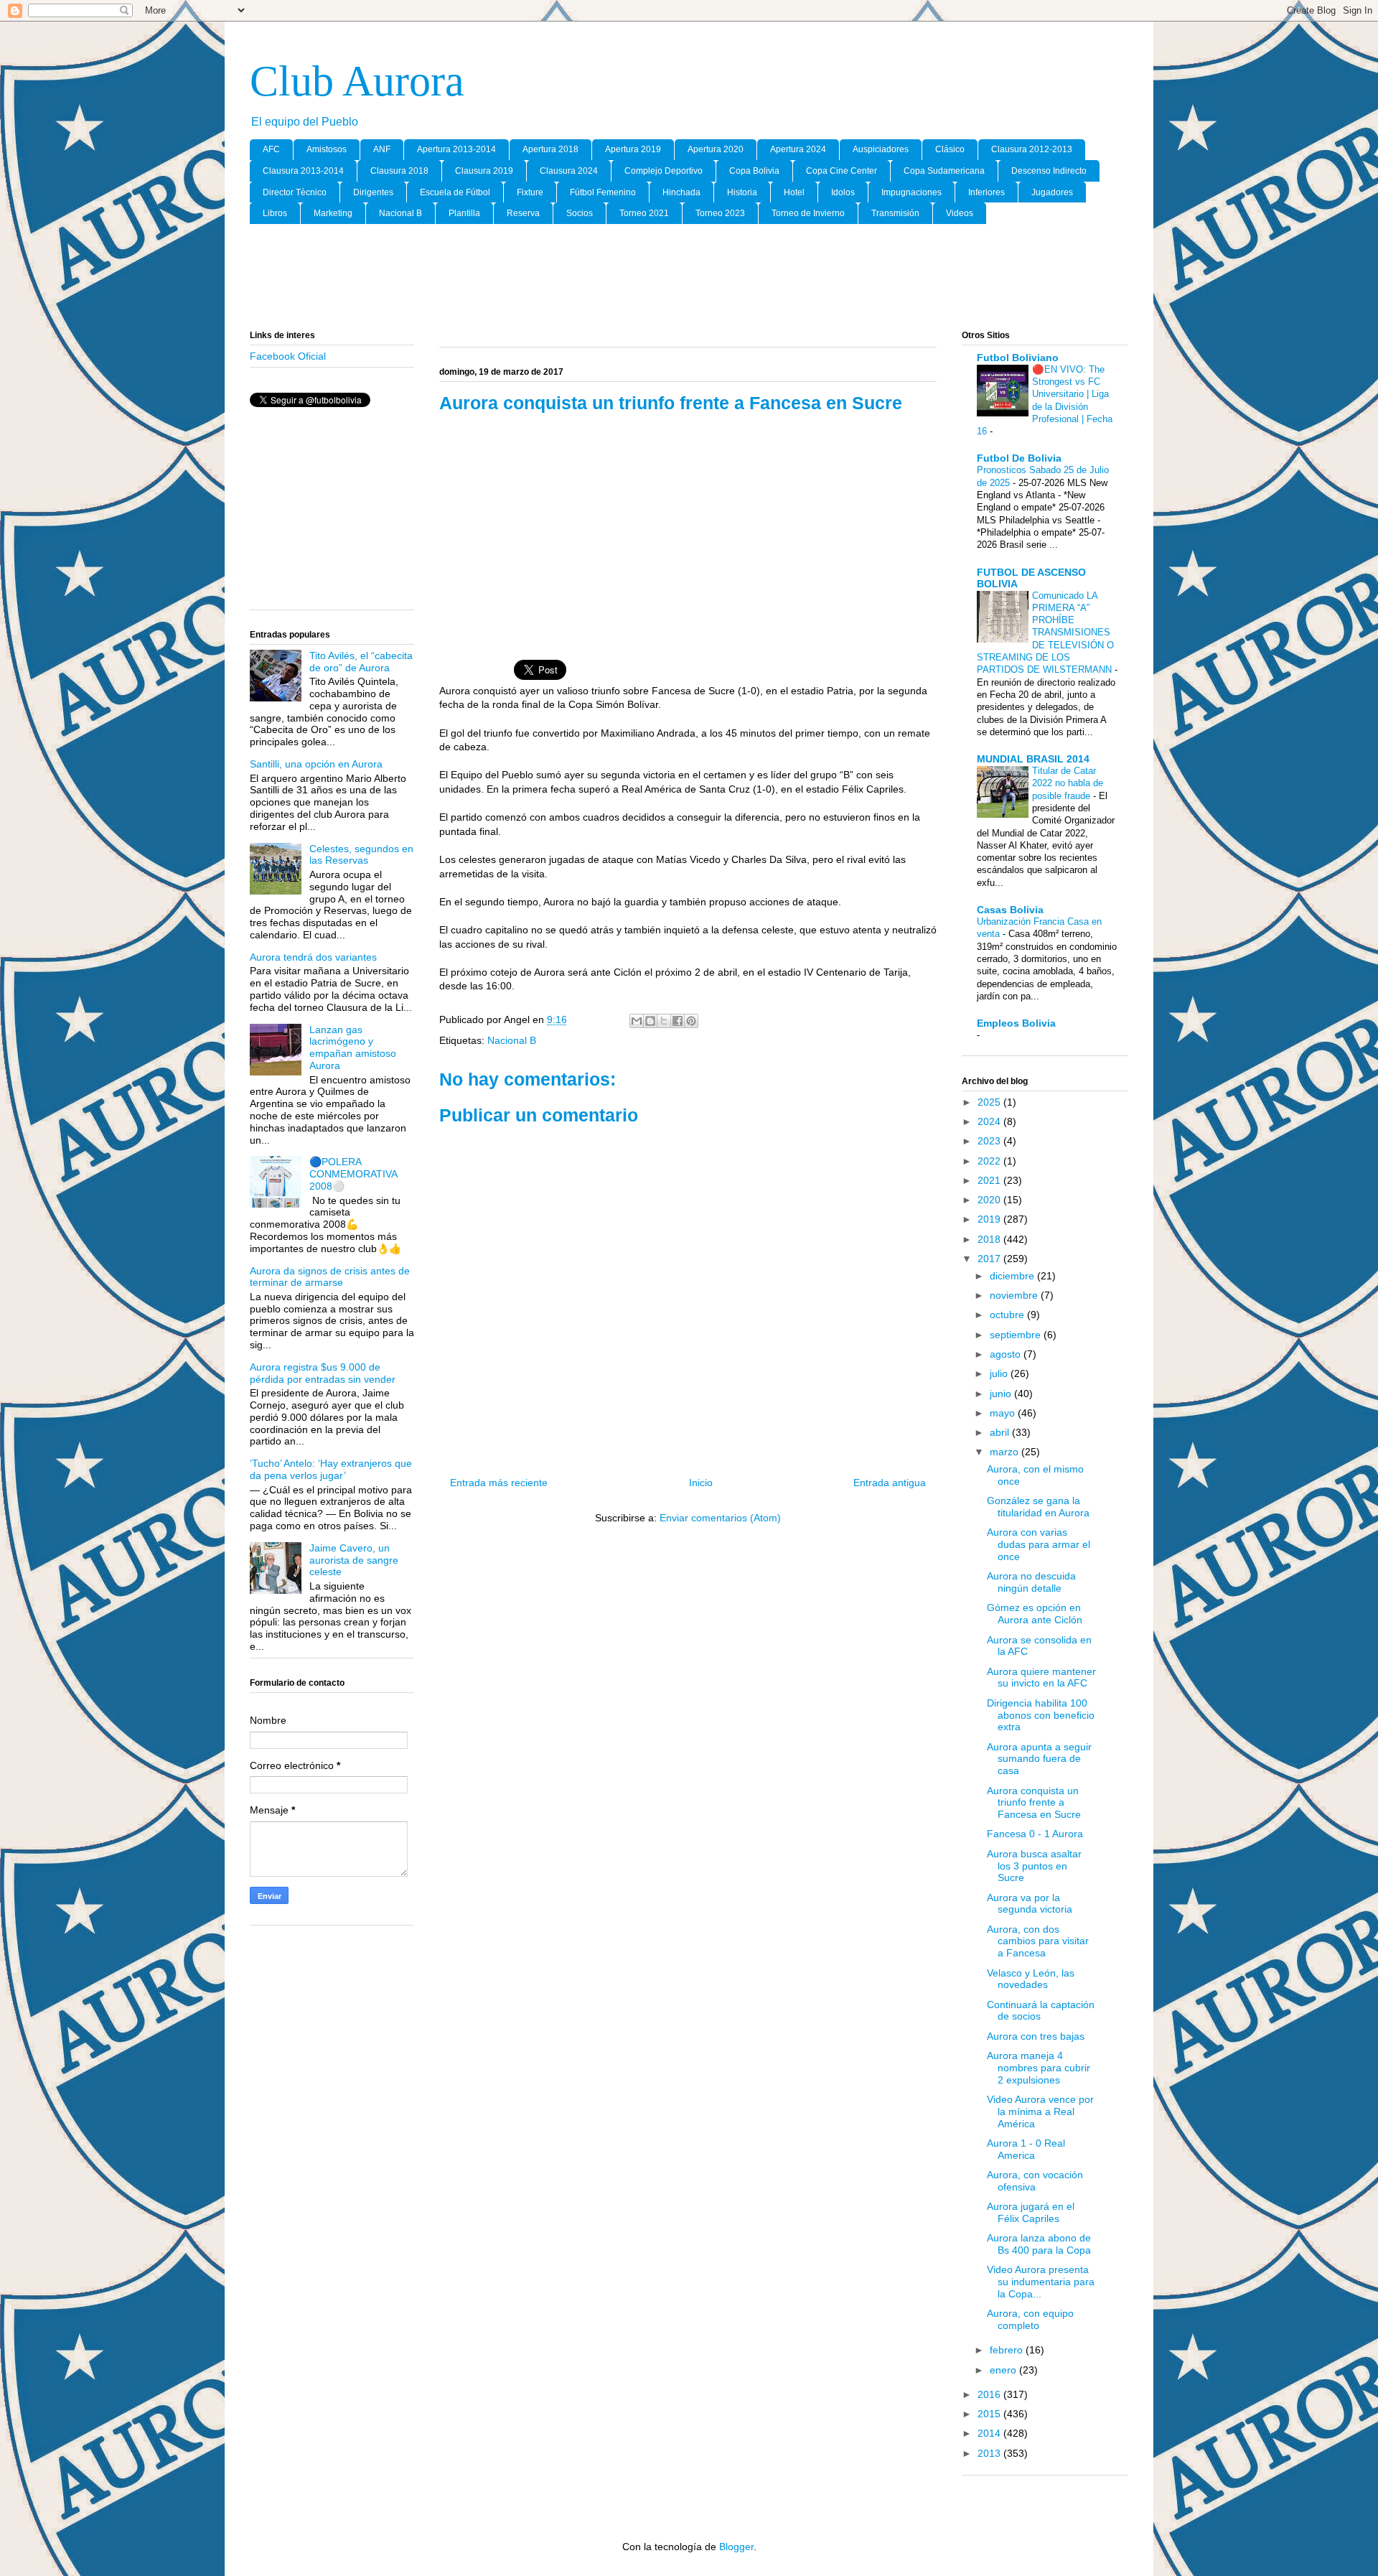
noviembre (1015, 1295)
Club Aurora (357, 81)
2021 (990, 1180)
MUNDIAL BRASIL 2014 (1033, 759)
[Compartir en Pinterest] (691, 1021)
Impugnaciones (911, 192)
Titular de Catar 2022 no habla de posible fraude (1068, 783)
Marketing (333, 213)
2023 (990, 1141)
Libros (275, 213)
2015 (990, 2414)
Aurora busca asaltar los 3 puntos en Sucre (1034, 1866)
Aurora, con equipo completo (1030, 2319)
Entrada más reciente (499, 1483)
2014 (990, 2433)
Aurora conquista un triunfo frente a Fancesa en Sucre (1034, 1803)
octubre (1008, 1315)
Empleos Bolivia (1016, 1023)
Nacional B (400, 213)
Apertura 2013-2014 (456, 149)
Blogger (736, 2547)
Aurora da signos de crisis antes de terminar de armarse (330, 1277)
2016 (990, 2394)
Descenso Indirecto (1049, 171)
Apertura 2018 (550, 149)
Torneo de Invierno (808, 213)
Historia (742, 192)
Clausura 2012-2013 (1032, 149)
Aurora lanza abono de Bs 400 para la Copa (1039, 2244)
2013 (990, 2453)
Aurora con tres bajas (1036, 2036)
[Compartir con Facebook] (678, 1021)
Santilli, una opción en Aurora (316, 764)
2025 (990, 1102)
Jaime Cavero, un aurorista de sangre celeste (354, 1560)
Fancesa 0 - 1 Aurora (1035, 1834)
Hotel (794, 192)
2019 (990, 1219)
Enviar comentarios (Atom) (720, 1518)
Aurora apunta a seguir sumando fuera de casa (1039, 1759)
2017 (990, 1259)
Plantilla (464, 213)
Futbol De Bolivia (1019, 458)
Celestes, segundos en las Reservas (361, 855)
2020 (990, 1200)
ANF (382, 149)
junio (1002, 1394)
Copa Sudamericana (944, 171)
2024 (990, 1121)
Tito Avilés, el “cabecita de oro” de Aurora (361, 662)
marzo (1006, 1452)
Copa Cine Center (842, 171)
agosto (1007, 1354)
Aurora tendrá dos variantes (313, 957)
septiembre (1017, 1335)
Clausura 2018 (399, 171)
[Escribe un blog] (650, 1021)
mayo (1004, 1413)
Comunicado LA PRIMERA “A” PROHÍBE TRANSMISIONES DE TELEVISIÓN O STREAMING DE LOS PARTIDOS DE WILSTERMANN (1046, 633)
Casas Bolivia (1010, 910)
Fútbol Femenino (603, 192)
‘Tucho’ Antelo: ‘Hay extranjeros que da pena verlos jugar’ (331, 1469)
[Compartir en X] (664, 1021)
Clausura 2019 (484, 171)
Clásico (950, 149)
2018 (990, 1239)
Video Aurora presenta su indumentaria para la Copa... (1041, 2282)
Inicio (701, 1483)
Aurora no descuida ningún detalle (1031, 1582)
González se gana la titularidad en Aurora (1038, 1507)
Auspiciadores (881, 149)
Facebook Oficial (288, 356)
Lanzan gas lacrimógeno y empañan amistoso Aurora (353, 1047)
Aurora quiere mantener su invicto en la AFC (1041, 1677)
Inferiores (986, 192)
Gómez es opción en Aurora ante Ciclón (1035, 1614)
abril (1001, 1432)
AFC (271, 149)
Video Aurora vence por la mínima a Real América (1040, 2111)
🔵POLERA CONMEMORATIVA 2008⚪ (353, 1174)
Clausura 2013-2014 (303, 171)
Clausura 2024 (569, 171)
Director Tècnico (295, 192)
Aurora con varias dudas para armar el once (1039, 1544)
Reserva (523, 213)
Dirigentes (373, 192)
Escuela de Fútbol (455, 192)
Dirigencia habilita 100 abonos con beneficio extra (1041, 1715)
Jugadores (1052, 192)
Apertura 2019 (633, 149)
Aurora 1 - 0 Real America (1026, 2149)
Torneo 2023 (720, 213)
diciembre (1013, 1276)
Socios (580, 213)
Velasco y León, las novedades (1031, 1979)
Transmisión (895, 213)
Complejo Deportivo (664, 171)
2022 (990, 1161)
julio (1000, 1373)
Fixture (530, 192)
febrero (1008, 2350)
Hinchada (681, 192)
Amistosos (327, 149)
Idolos (843, 192)
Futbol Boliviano (1018, 358)
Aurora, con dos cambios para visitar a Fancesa (1038, 1941)
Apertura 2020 (716, 149)
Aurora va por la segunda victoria (1030, 1904)
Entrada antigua (890, 1483)
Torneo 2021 (644, 213)
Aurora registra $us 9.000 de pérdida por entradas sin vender (323, 1373)
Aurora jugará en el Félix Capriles (1031, 2212)
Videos (960, 213)
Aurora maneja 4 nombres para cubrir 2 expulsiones (1039, 2068)
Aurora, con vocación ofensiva (1035, 2181)
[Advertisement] (689, 278)
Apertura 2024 (798, 149)
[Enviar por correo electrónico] (637, 1021)
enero (1004, 2370)
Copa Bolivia (754, 171)
